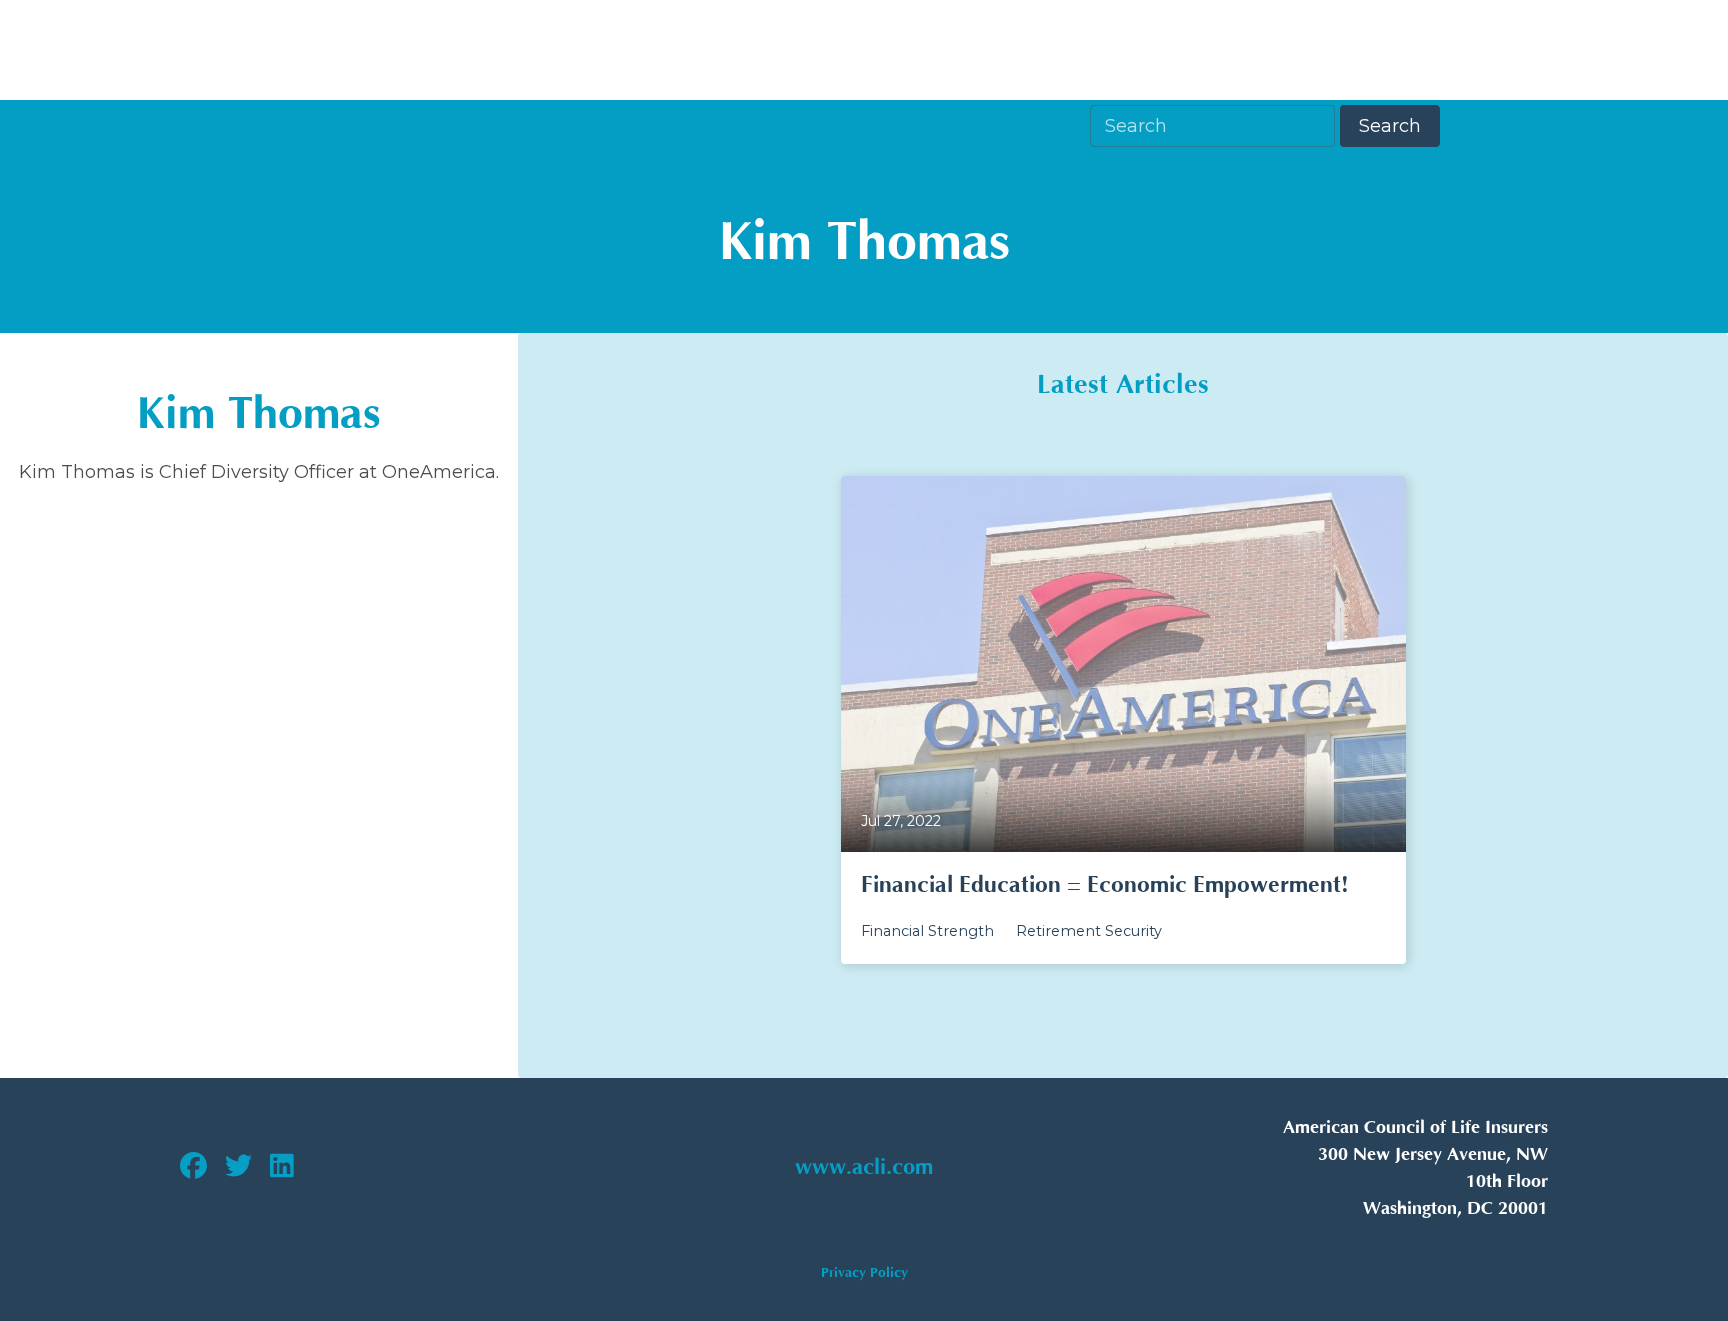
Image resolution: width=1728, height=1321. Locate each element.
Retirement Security (1089, 931)
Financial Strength (927, 931)
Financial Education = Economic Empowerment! (1105, 885)
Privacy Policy (864, 1272)
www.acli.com (864, 1168)
